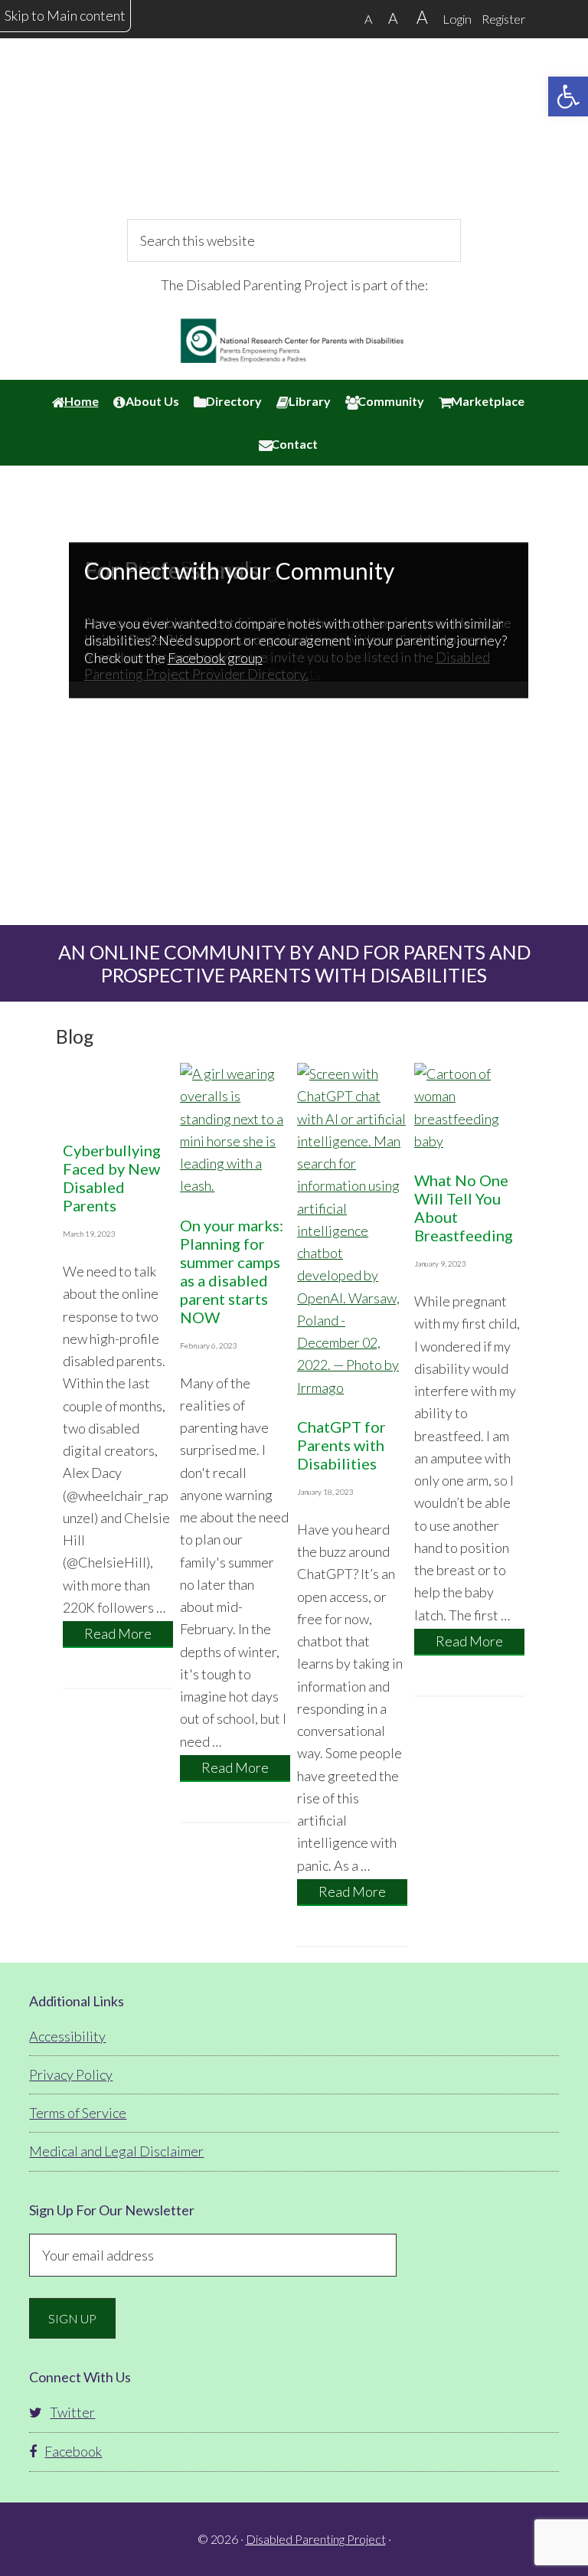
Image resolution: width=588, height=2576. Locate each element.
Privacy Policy (71, 2074)
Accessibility (67, 2036)
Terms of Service (78, 2113)
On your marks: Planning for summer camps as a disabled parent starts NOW (232, 1271)
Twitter (72, 2412)
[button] (568, 96)
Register (503, 19)
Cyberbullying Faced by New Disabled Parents (112, 1178)
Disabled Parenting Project (294, 142)
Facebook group (215, 658)
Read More (129, 1636)
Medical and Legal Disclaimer (116, 2151)
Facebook (73, 2451)
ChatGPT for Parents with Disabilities (341, 1445)
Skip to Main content (65, 15)
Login (457, 19)
